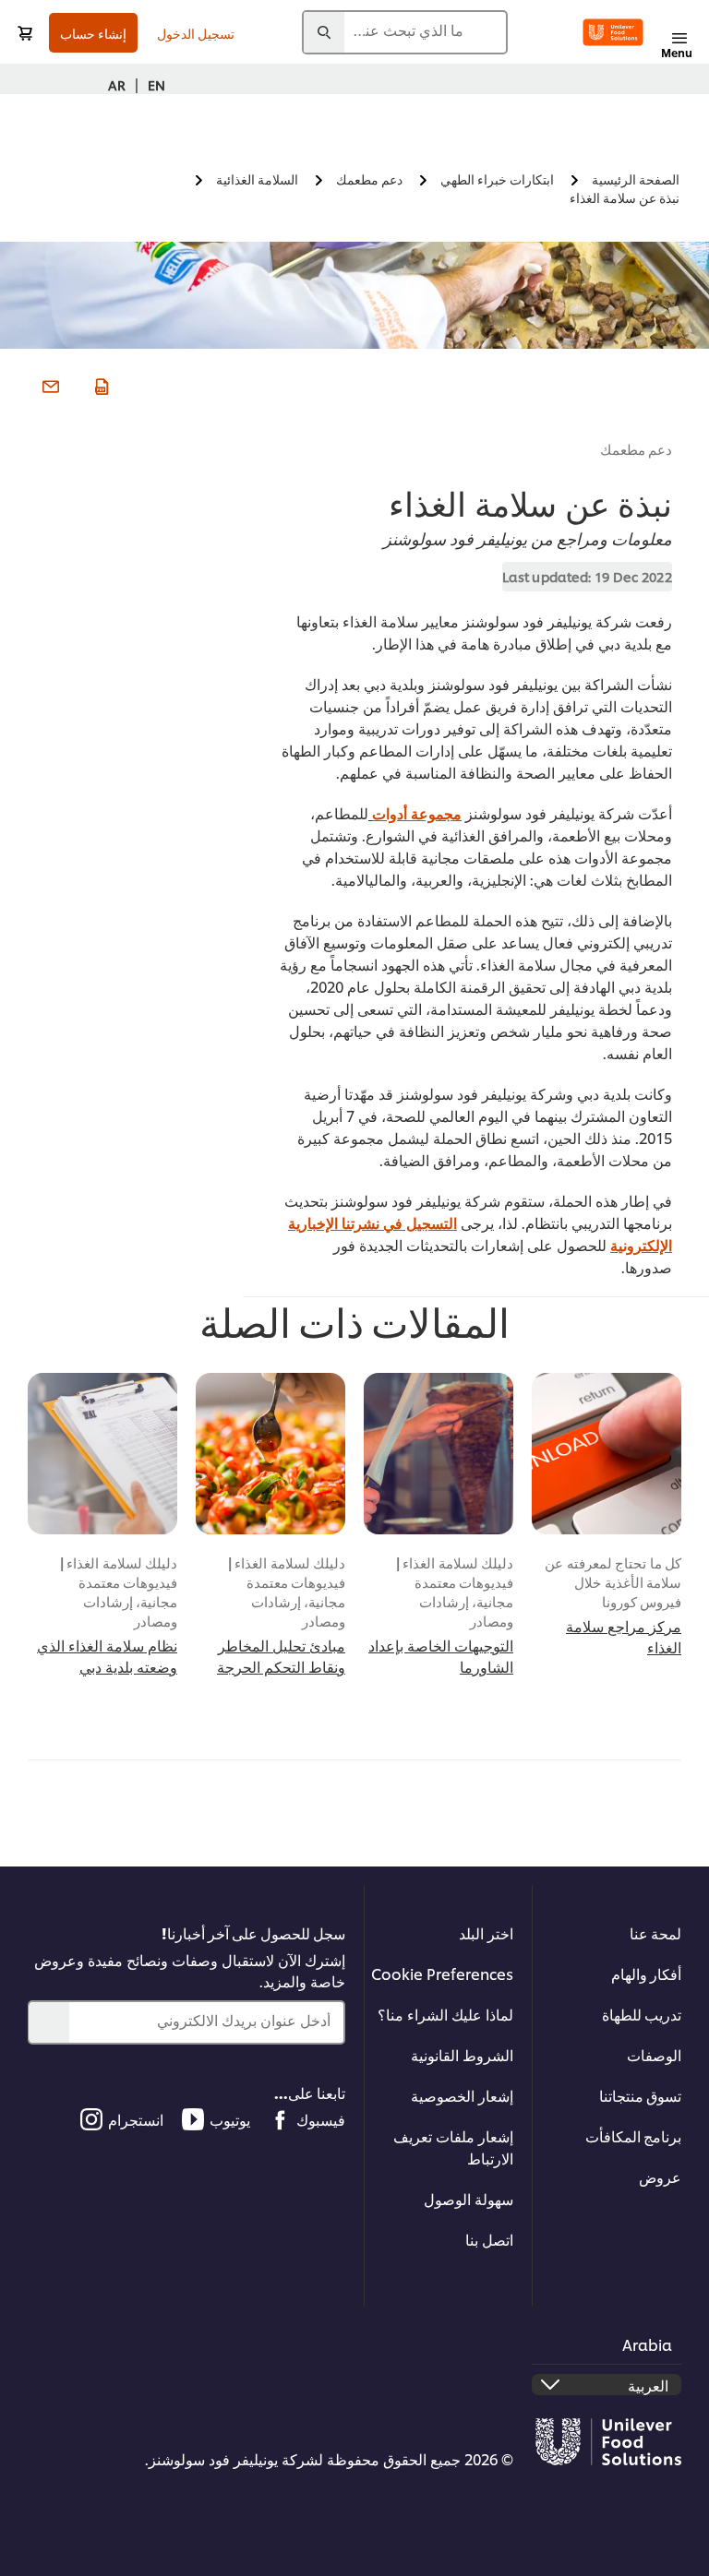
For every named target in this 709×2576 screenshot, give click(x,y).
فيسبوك (321, 2119)
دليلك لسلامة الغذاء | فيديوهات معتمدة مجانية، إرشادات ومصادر (455, 1592)
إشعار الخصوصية (462, 2095)
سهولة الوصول (469, 2198)
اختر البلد (486, 1932)
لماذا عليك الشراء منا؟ (445, 2014)
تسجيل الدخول (196, 33)
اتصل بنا (489, 2239)
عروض (660, 2176)
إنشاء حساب (93, 33)
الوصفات (654, 2054)
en (156, 84)
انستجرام (136, 2119)
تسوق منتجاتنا (640, 2095)
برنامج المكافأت (633, 2135)
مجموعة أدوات (417, 812)
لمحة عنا (655, 1932)
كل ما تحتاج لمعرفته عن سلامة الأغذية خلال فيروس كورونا (613, 1582)
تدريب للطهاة (642, 2014)
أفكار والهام (646, 1973)
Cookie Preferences (442, 1973)
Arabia (647, 2344)
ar (117, 84)
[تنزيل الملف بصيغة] (99, 385)
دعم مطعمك (637, 449)
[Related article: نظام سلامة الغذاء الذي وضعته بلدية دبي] (102, 1454)
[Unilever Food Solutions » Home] (613, 32)
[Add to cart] (25, 33)
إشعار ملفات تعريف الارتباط (453, 2147)
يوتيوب (230, 2119)
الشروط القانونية (462, 2054)
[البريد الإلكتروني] (48, 385)
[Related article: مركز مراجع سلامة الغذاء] (607, 1454)
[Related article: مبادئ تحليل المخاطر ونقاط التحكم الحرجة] (270, 1454)
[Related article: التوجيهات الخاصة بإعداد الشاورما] (439, 1454)
